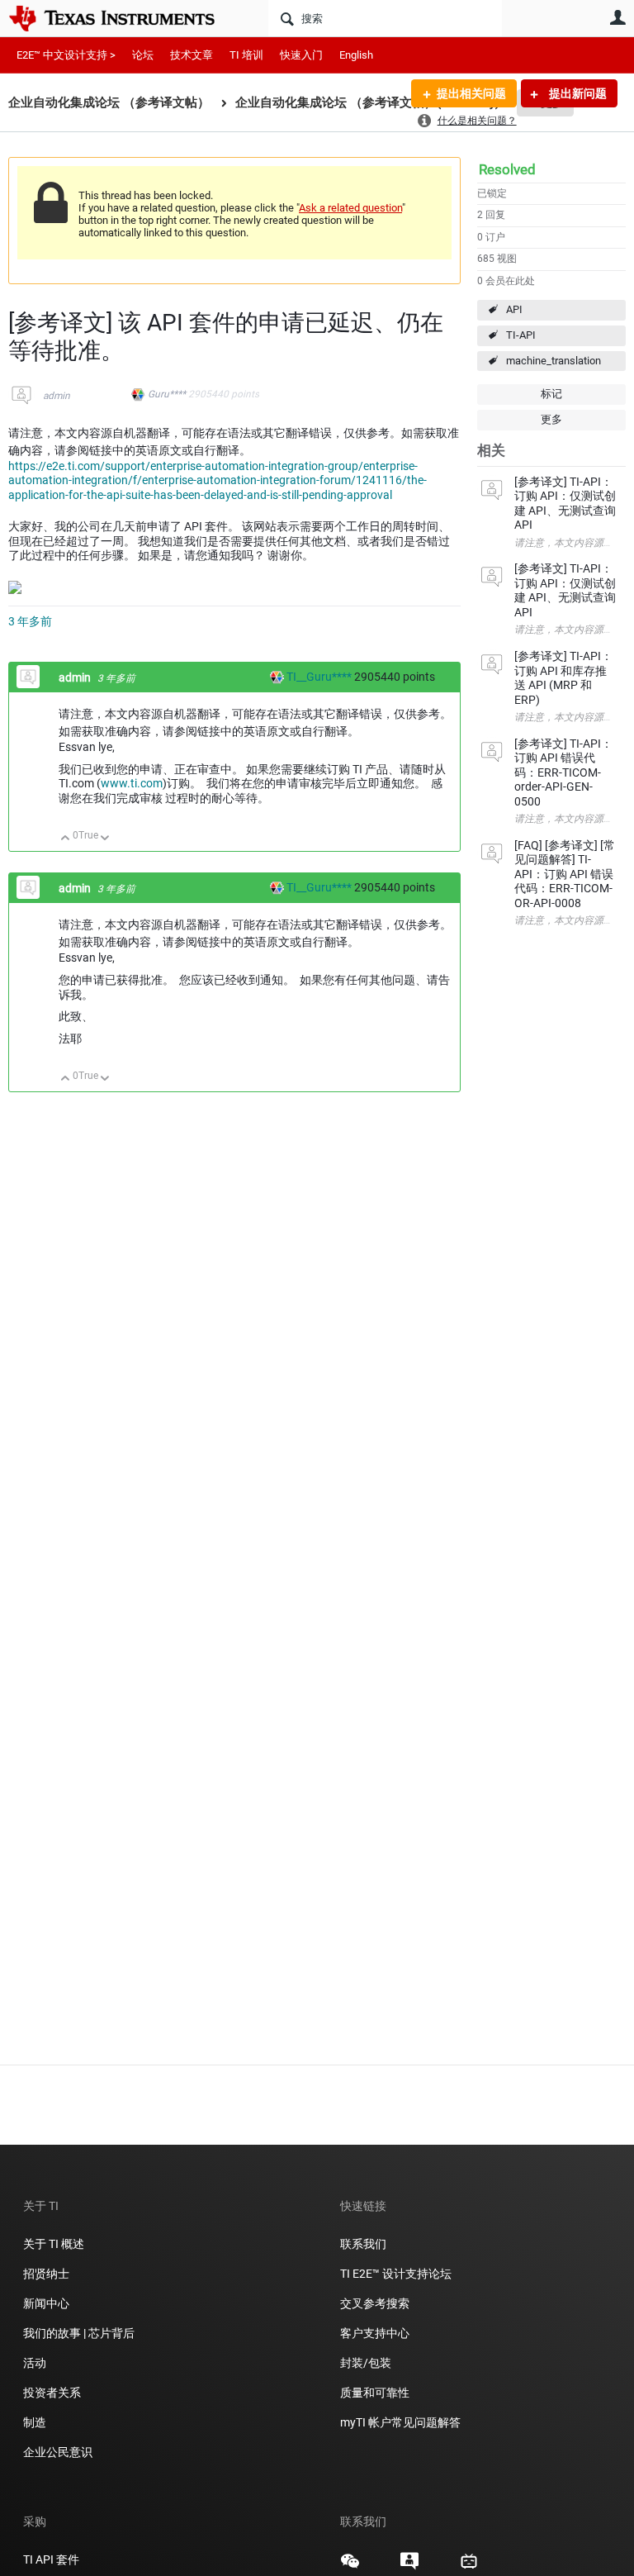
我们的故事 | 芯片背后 (79, 2333)
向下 (105, 839)
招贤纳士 (46, 2274)
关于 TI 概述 (54, 2244)
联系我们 (363, 2244)
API (514, 309)
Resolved (507, 169)
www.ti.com (132, 783)
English (356, 55)
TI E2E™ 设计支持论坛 (396, 2274)
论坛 (143, 55)
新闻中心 (46, 2303)
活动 (35, 2363)
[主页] (124, 18)
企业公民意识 (58, 2452)
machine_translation (554, 361)
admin (57, 396)
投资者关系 (52, 2393)
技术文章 (192, 55)
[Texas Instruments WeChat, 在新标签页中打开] (350, 2567)
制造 (35, 2422)
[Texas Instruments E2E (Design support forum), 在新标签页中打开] (409, 2567)
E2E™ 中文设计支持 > (66, 55)
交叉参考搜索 (375, 2303)
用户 (617, 17)
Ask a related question (350, 208)
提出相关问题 (471, 93)
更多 (551, 419)
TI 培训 (246, 55)
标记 (551, 394)
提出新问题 (577, 93)
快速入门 (301, 55)
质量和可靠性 (376, 2393)
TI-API (521, 335)
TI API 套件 (51, 2559)
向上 (66, 839)
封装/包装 (366, 2363)
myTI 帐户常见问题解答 (400, 2422)
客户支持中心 (375, 2333)
